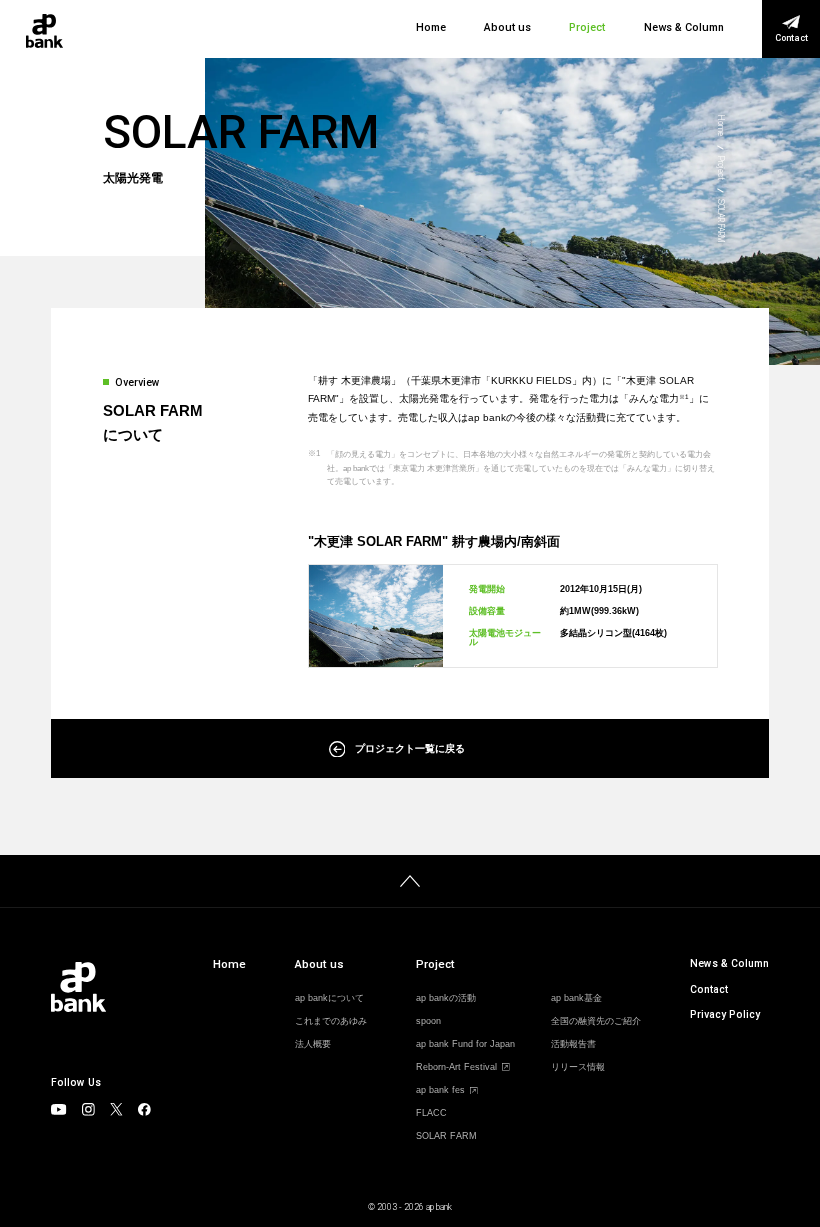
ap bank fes (440, 1090)
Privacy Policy (725, 1014)
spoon (428, 1021)
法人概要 (313, 1044)
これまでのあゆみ (331, 1021)
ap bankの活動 (446, 998)
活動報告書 (573, 1044)
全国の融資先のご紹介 (596, 1021)
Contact (709, 989)
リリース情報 (578, 1067)
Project (587, 28)
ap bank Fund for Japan (465, 1044)
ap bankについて (329, 998)
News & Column (684, 28)
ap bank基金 (576, 998)
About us (507, 28)
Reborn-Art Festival (456, 1067)
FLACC (431, 1113)
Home (431, 28)
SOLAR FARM (446, 1136)
